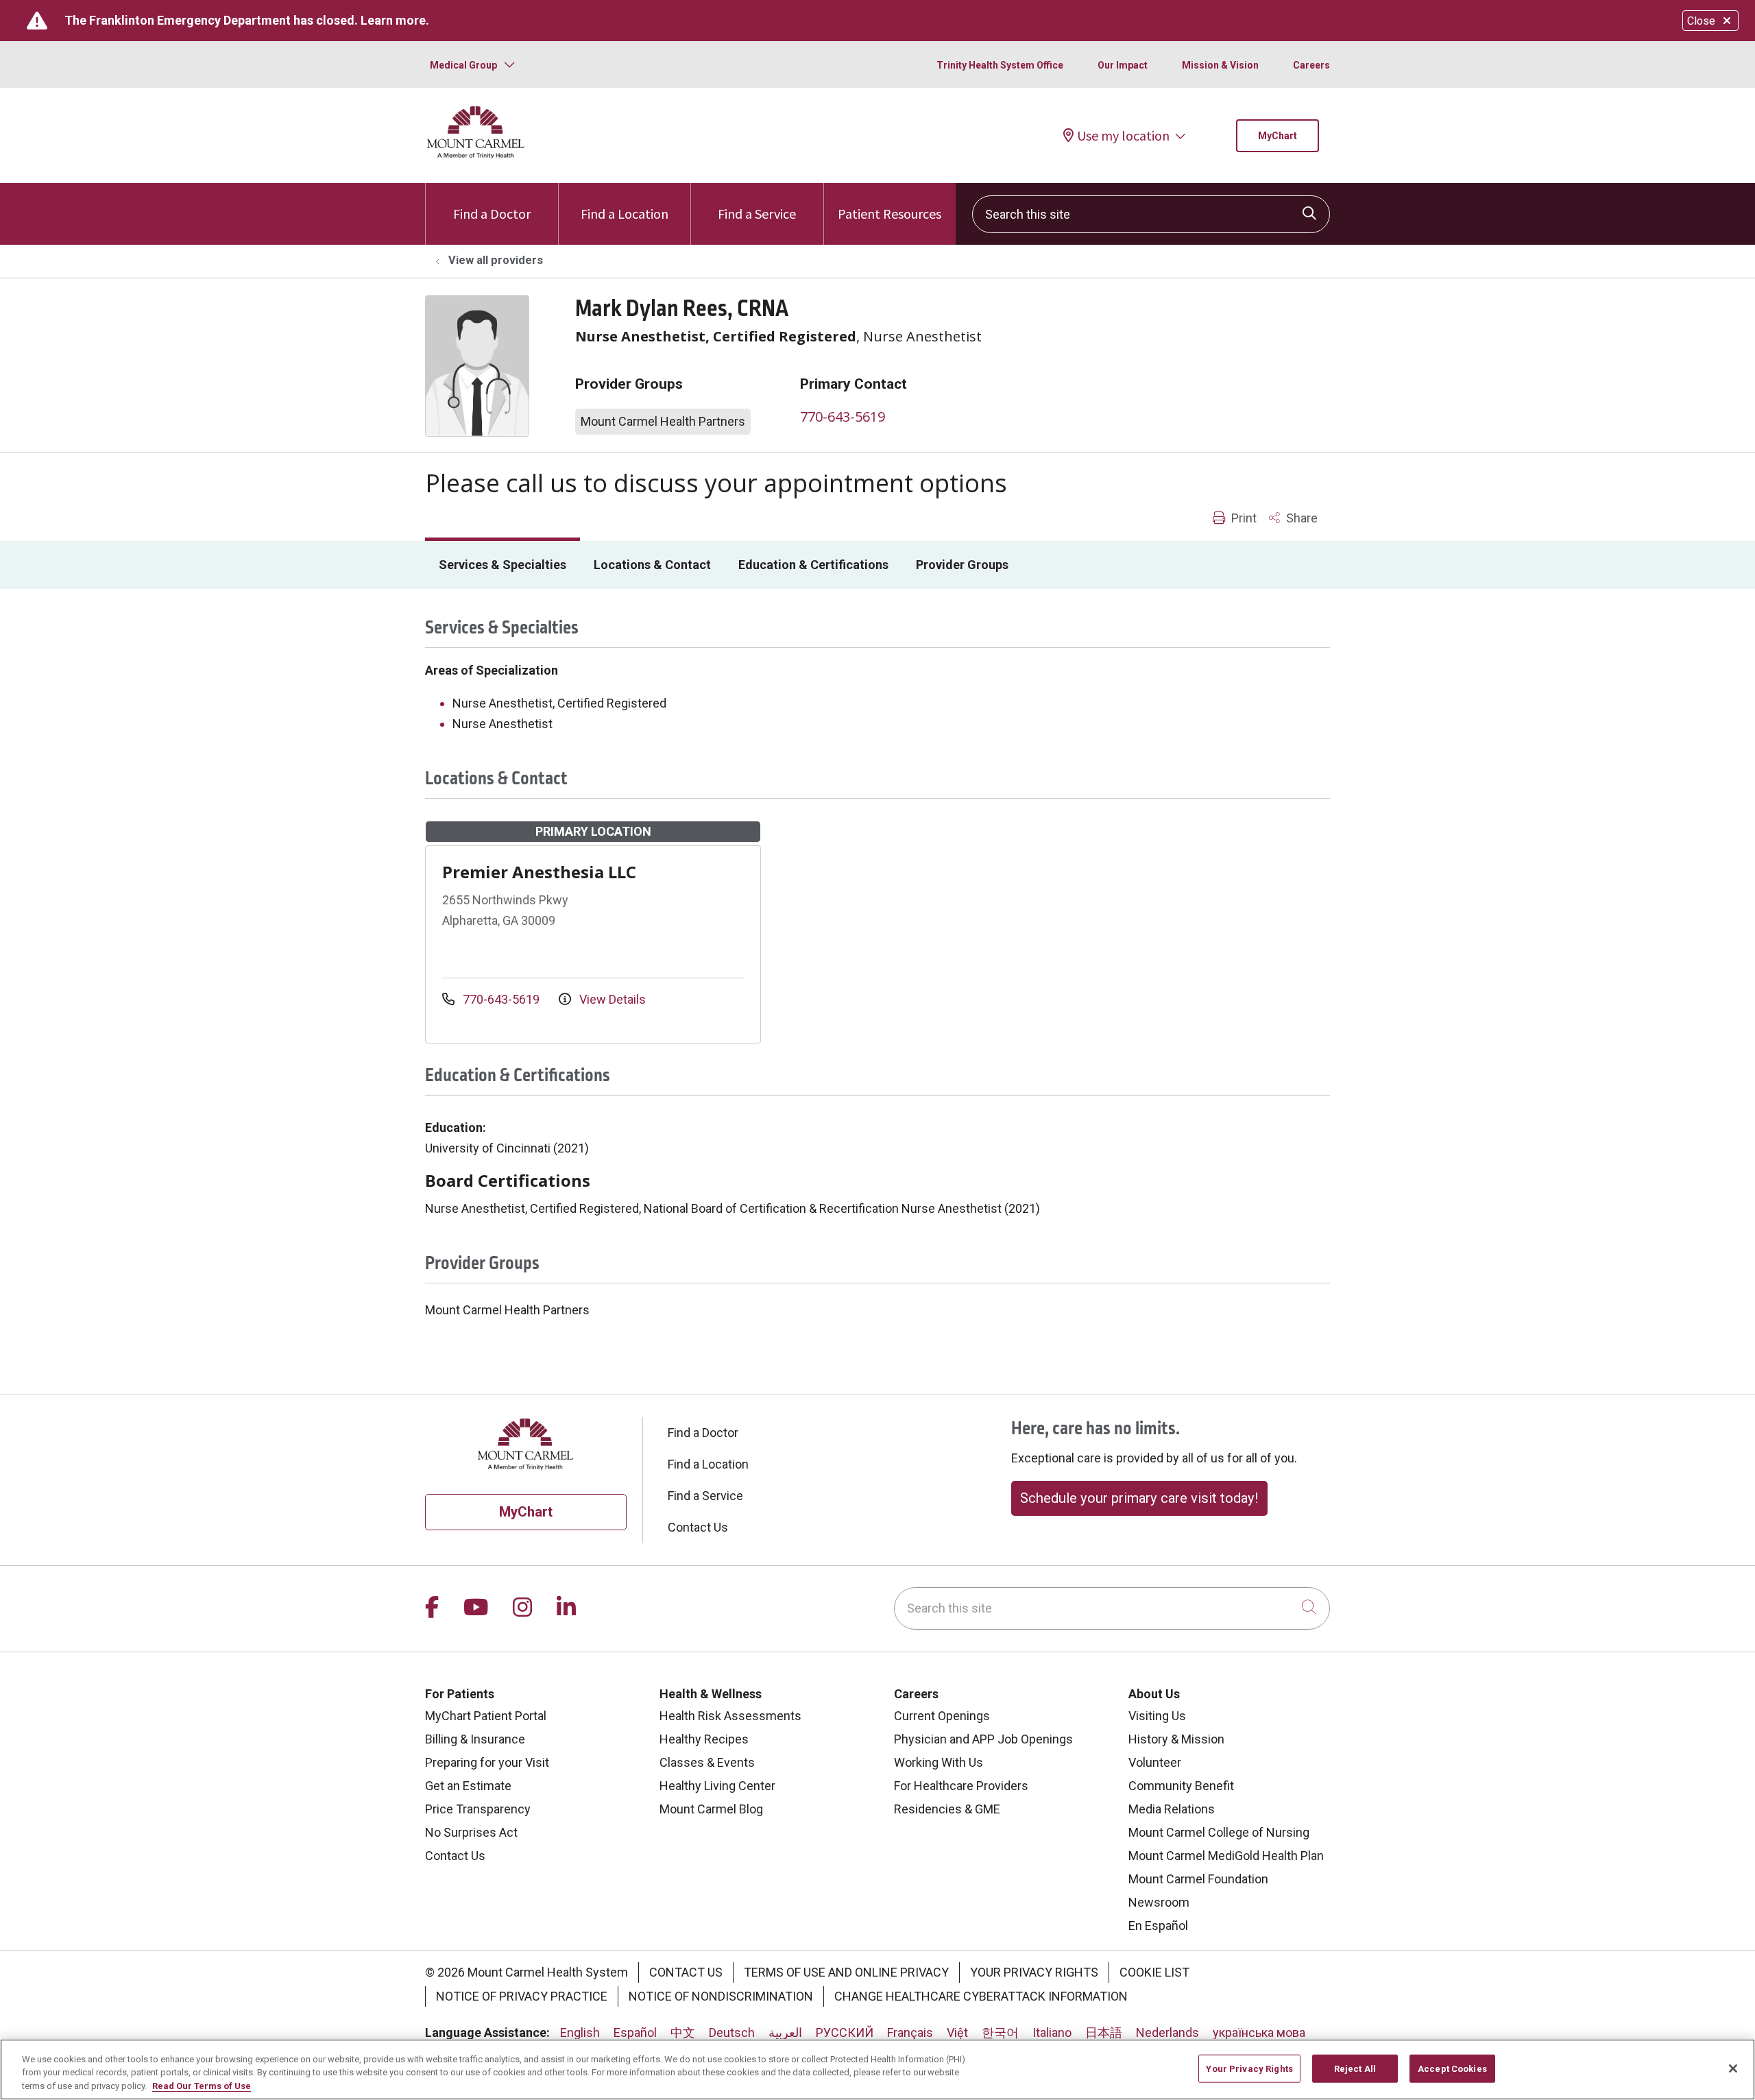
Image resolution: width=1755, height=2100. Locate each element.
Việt (957, 2032)
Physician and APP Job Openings (983, 1739)
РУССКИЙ (845, 2032)
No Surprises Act (471, 1832)
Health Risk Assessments (730, 1716)
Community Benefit (1181, 1786)
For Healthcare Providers (961, 1786)
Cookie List (1154, 1972)
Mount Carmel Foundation (1198, 1879)
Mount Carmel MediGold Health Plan (1226, 1856)
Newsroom (1159, 1902)
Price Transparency (478, 1809)
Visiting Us (1157, 1716)
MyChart (1278, 136)
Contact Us (698, 1527)
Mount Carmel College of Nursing (1219, 1832)
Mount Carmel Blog (711, 1809)
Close (1701, 21)
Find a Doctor (492, 214)
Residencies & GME (947, 1809)
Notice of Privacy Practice (522, 1996)
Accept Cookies (1452, 2068)
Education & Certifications (813, 565)
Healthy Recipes (704, 1739)
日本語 (1104, 2032)
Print (1243, 518)
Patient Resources (889, 214)
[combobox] (1151, 214)
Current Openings (942, 1716)
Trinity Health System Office (1000, 65)
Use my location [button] (1123, 136)
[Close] (1733, 2068)
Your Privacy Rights (1034, 1972)
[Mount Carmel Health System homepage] (476, 155)
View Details (611, 999)
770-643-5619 (843, 417)
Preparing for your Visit (487, 1762)
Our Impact (1123, 65)
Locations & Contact (652, 565)
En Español (1158, 1926)
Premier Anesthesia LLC (539, 872)
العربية (785, 2032)
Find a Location (625, 214)
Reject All (1355, 2068)
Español (635, 2032)
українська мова (1259, 2032)
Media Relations (1172, 1809)
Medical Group (463, 65)
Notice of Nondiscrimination (721, 1996)
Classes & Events (707, 1762)
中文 (683, 2032)
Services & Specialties (503, 565)
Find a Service (757, 214)
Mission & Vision (1220, 65)
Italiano (1052, 2032)
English (580, 2032)
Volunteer (1155, 1762)
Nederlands (1167, 2032)
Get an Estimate (468, 1786)
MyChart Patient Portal (486, 1716)
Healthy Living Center (717, 1786)
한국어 (1000, 2032)
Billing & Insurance (475, 1739)
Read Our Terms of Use (202, 2086)
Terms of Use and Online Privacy (846, 1972)
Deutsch (732, 2032)
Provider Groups (962, 565)
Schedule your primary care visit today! (1139, 1498)
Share (1300, 518)
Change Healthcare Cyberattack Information (981, 1996)
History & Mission (1176, 1739)
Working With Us (939, 1762)
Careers (1311, 65)
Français (910, 2032)
